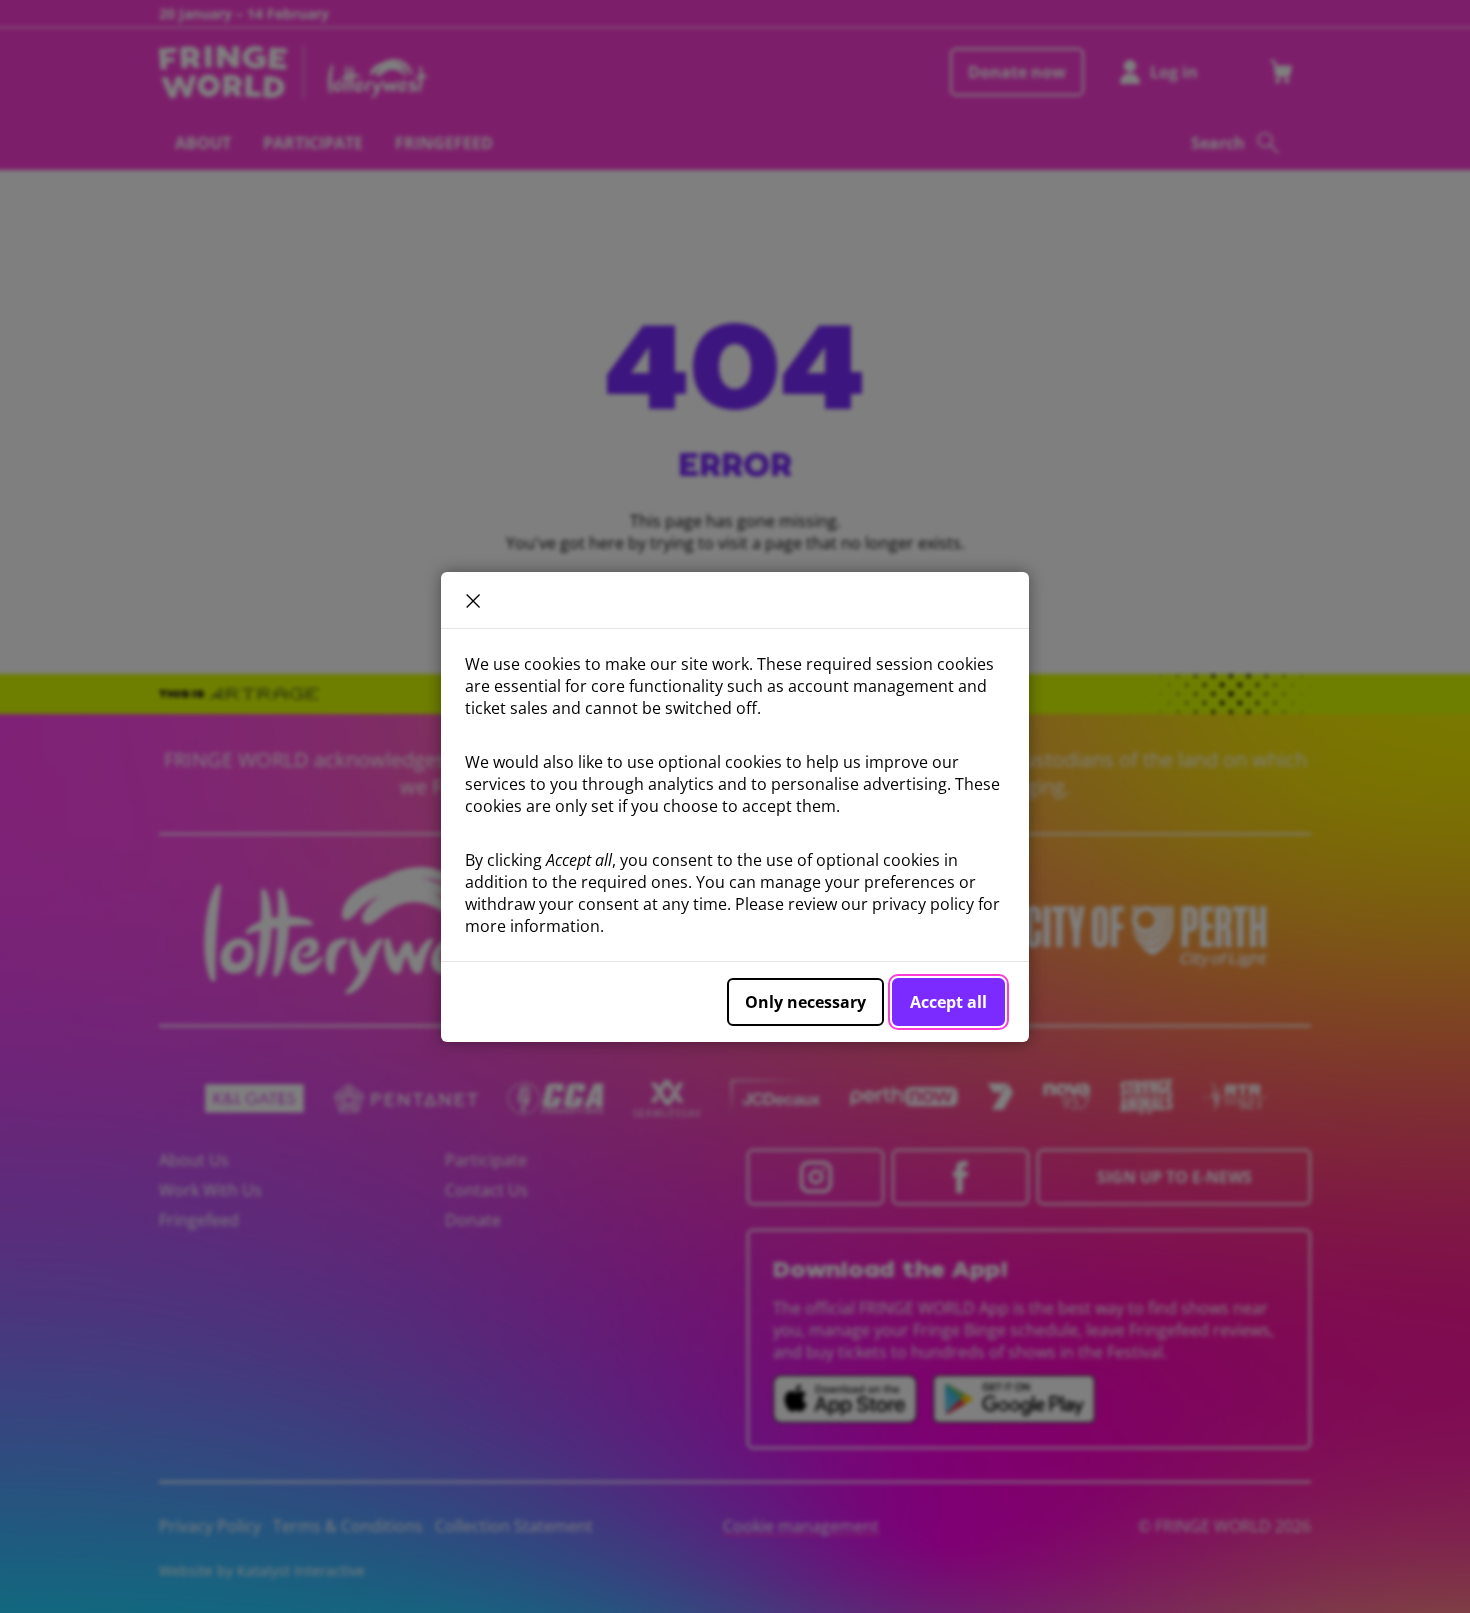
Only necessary (805, 1002)
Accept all (948, 1002)
